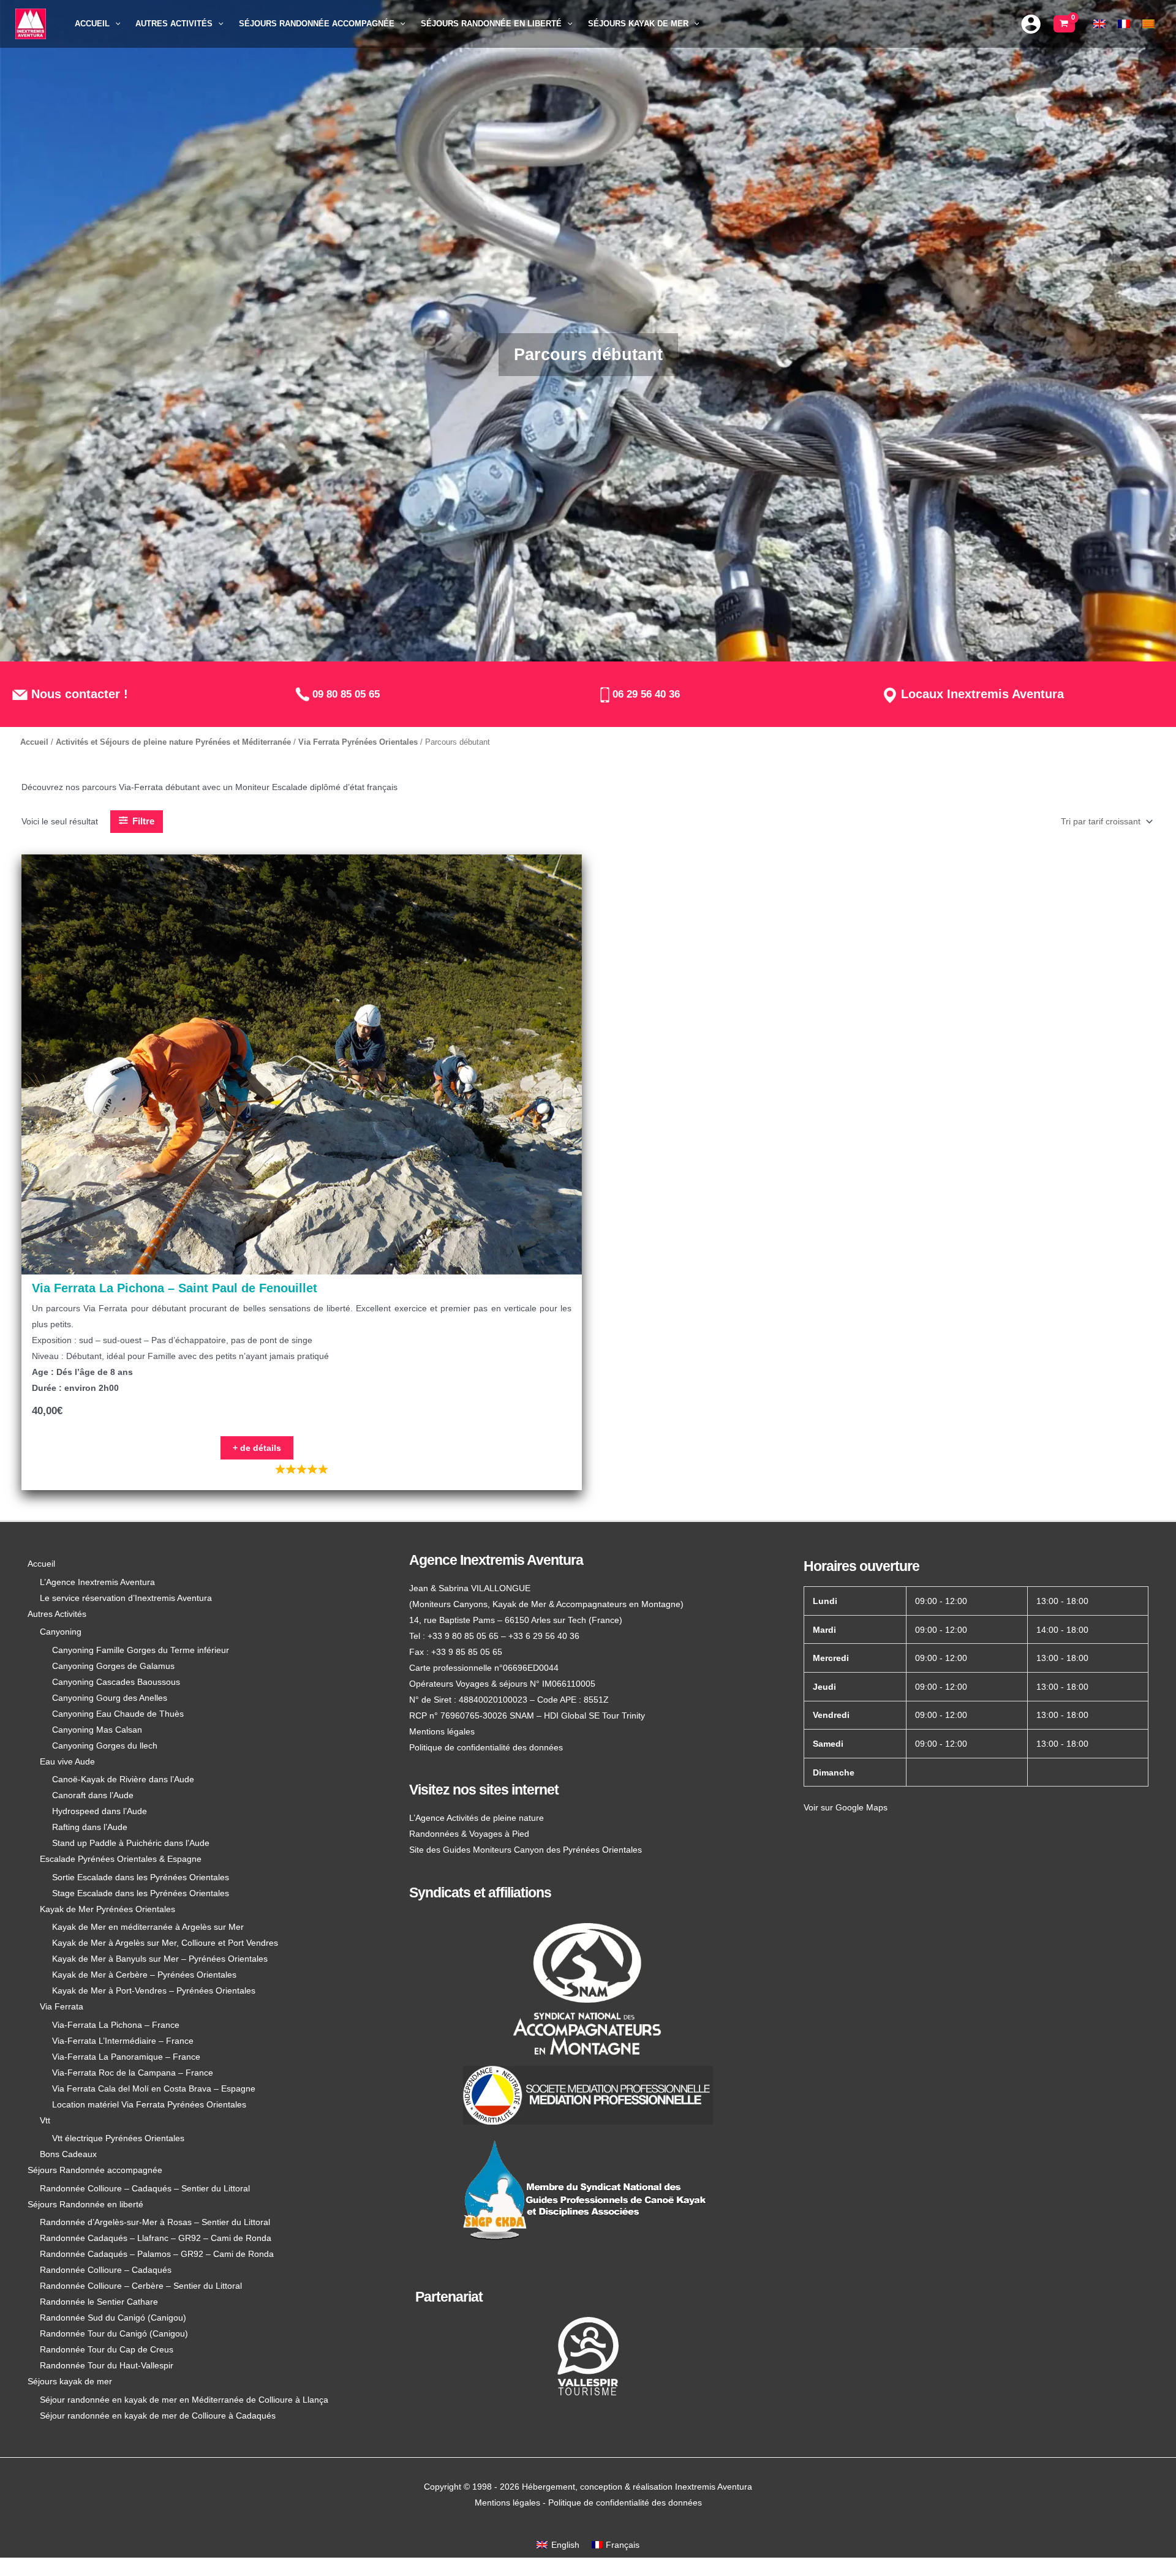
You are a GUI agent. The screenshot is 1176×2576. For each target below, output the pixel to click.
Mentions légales (442, 1731)
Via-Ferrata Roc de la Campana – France (133, 2073)
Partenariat (449, 2297)
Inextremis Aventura (714, 2487)
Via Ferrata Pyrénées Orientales (358, 742)
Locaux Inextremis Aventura (981, 694)
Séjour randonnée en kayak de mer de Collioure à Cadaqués (158, 2416)
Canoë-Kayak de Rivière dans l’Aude (123, 1779)
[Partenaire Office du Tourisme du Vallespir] (588, 2356)
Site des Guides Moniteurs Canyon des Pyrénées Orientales (526, 1850)
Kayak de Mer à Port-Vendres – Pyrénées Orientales (154, 1990)
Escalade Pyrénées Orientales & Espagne (121, 1859)
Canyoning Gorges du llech (105, 1746)
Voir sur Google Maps (846, 1807)
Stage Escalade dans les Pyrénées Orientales (141, 1893)
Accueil (34, 742)
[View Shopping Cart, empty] (1064, 24)
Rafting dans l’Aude (90, 1827)
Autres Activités (57, 1614)
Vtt (45, 2120)
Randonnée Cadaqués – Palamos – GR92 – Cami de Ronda (157, 2254)
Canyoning (61, 1632)
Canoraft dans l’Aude (93, 1795)
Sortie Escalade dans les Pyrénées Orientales (141, 1877)
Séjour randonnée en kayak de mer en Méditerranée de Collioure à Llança (184, 2400)
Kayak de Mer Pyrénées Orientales (107, 1909)
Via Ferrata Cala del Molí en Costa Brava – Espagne (154, 2088)
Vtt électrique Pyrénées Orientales (118, 2138)
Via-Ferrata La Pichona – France (116, 2025)
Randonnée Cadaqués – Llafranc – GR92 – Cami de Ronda (156, 2238)
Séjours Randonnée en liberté (85, 2204)
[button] (115, 24)
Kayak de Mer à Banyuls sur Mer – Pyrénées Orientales (160, 1959)
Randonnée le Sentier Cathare (99, 2302)
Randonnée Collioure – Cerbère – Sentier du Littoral (141, 2286)
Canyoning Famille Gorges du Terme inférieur (141, 1650)
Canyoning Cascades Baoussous (116, 1682)
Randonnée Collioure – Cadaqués (106, 2270)
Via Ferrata (62, 2006)
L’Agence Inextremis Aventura (97, 1582)
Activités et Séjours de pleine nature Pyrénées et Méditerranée (173, 742)
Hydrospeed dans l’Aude (100, 1811)
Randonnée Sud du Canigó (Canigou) (113, 2318)
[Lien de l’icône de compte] (1031, 24)
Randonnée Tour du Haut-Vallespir (107, 2365)
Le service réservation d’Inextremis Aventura (126, 1598)
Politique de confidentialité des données (486, 1747)
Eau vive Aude (67, 1761)
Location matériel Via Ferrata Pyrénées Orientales (149, 2104)
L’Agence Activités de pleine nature (477, 1818)
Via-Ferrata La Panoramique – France (126, 2057)
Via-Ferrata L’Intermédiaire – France (123, 2041)
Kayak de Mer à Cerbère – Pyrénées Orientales (144, 1975)
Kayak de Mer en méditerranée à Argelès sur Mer (148, 1927)
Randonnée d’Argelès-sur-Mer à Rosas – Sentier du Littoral (155, 2222)
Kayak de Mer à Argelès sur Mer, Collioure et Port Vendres (165, 1943)
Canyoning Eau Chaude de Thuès (118, 1714)
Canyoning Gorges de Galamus (113, 1666)
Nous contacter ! (78, 694)
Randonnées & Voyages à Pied (469, 1834)
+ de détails (257, 1448)
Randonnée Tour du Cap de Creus (107, 2349)
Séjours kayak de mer (70, 2381)
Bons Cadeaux (68, 2154)
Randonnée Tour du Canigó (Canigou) (114, 2333)
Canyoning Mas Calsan (97, 1730)
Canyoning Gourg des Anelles (110, 1698)
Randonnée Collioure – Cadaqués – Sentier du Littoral (145, 2188)
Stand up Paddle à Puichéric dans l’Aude (131, 1843)
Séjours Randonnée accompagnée (95, 2170)
